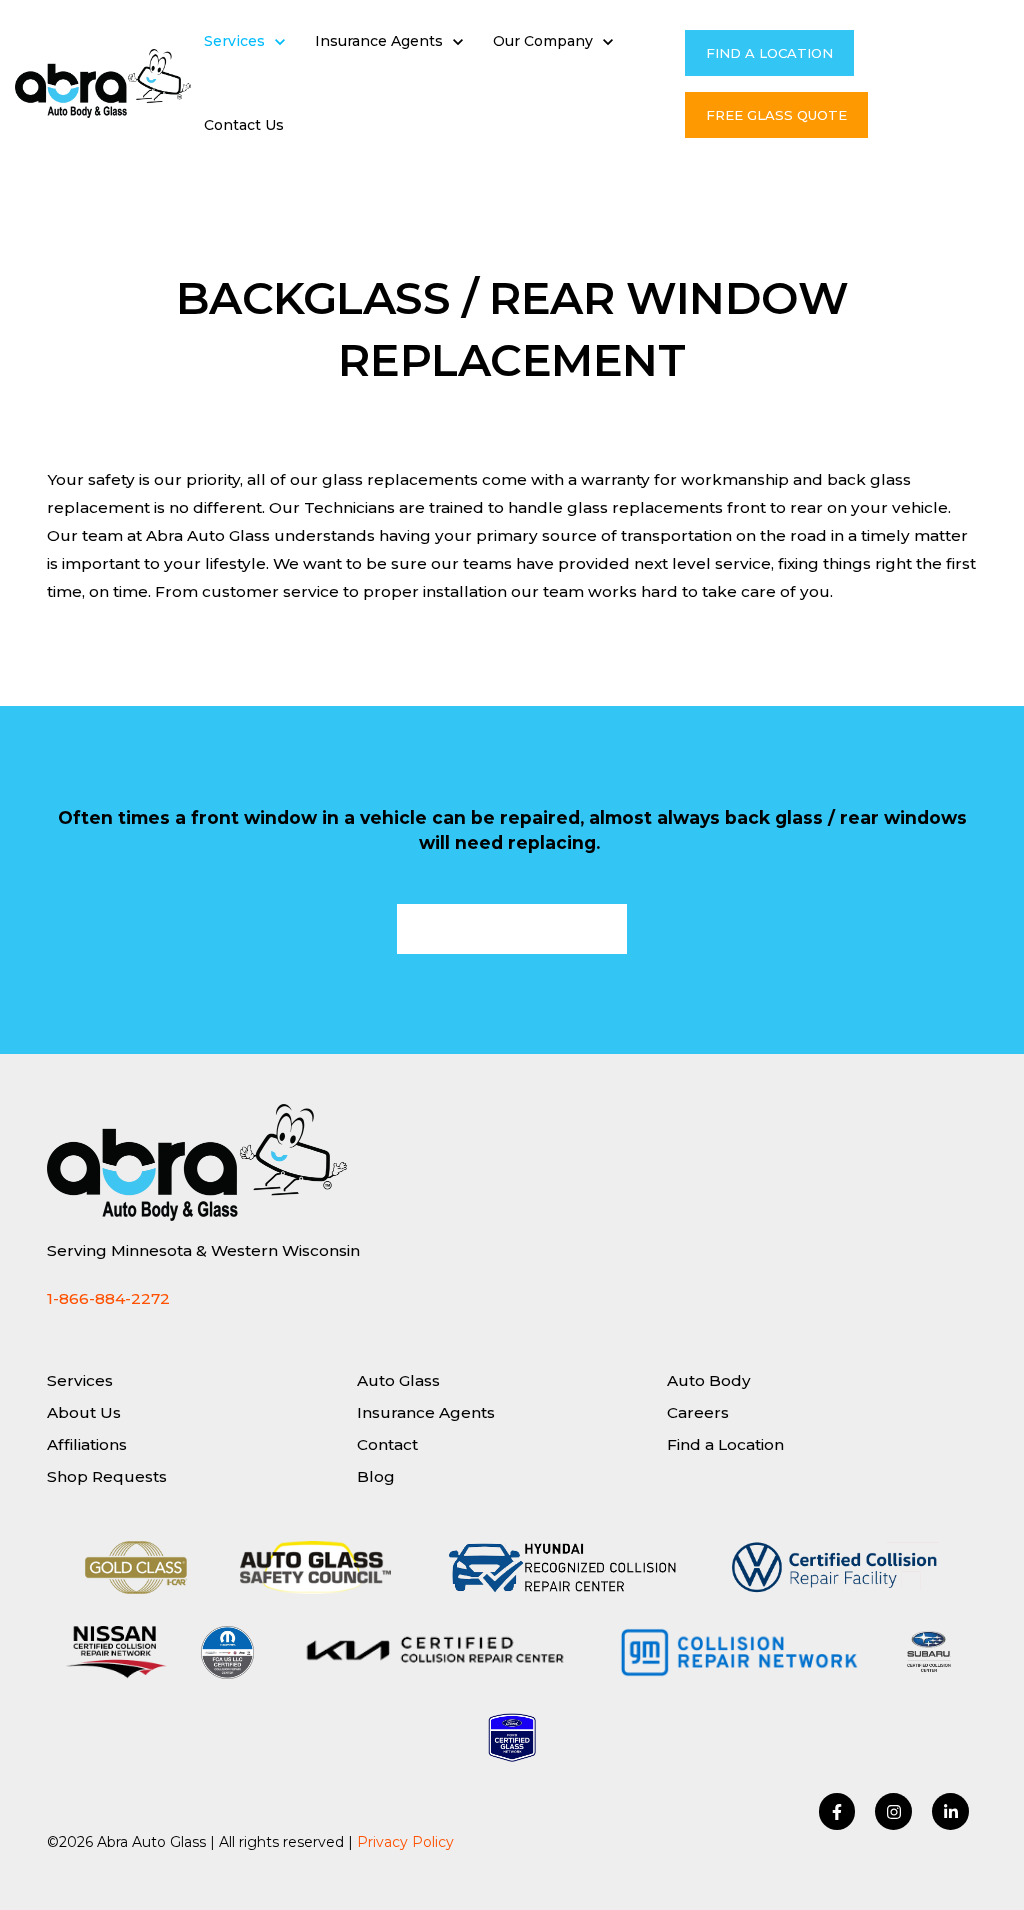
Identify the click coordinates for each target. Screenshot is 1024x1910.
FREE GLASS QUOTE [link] (776, 115)
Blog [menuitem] (376, 1476)
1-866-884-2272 (108, 1298)
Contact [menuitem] (387, 1444)
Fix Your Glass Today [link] (512, 929)
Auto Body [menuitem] (709, 1380)
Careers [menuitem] (698, 1412)
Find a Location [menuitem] (725, 1444)
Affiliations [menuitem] (87, 1444)
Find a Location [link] (769, 53)
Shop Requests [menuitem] (107, 1476)
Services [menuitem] (80, 1380)
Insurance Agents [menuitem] (426, 1412)
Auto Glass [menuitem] (398, 1380)
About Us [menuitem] (84, 1412)
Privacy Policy (405, 1842)
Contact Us (244, 125)
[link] (103, 82)
